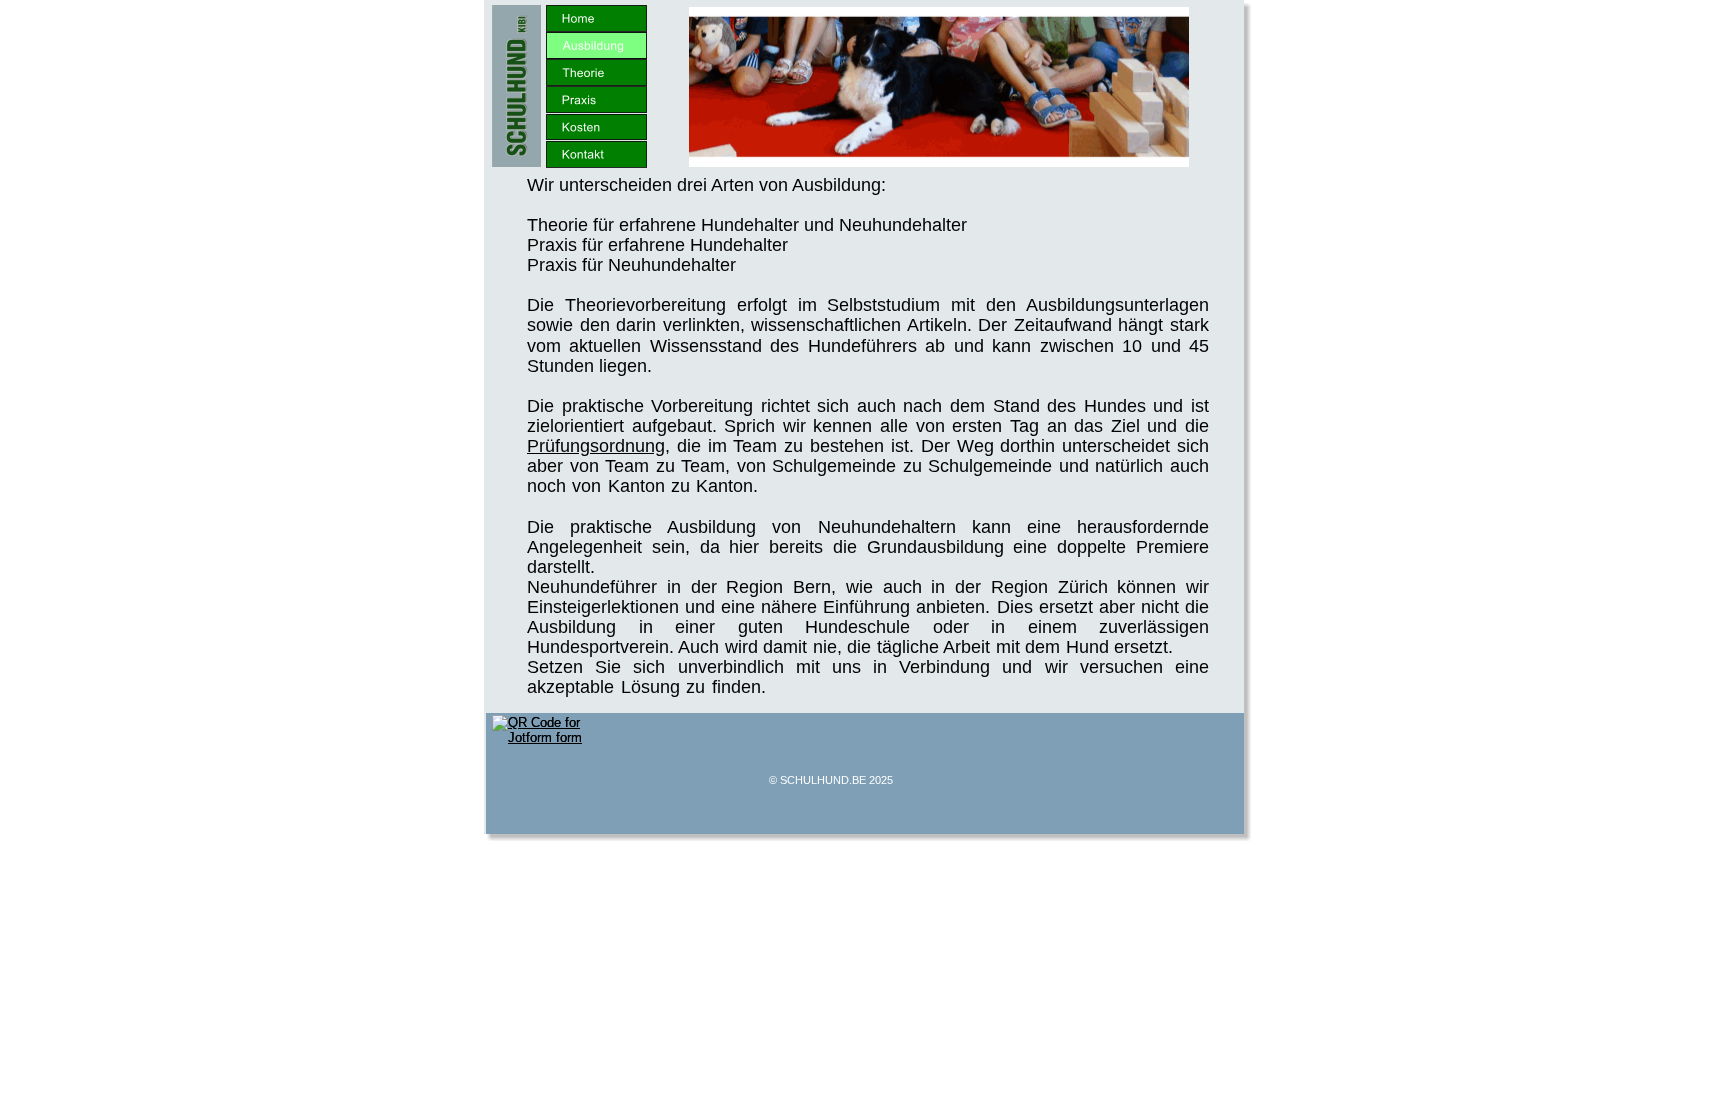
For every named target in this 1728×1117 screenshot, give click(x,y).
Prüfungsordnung (596, 446)
